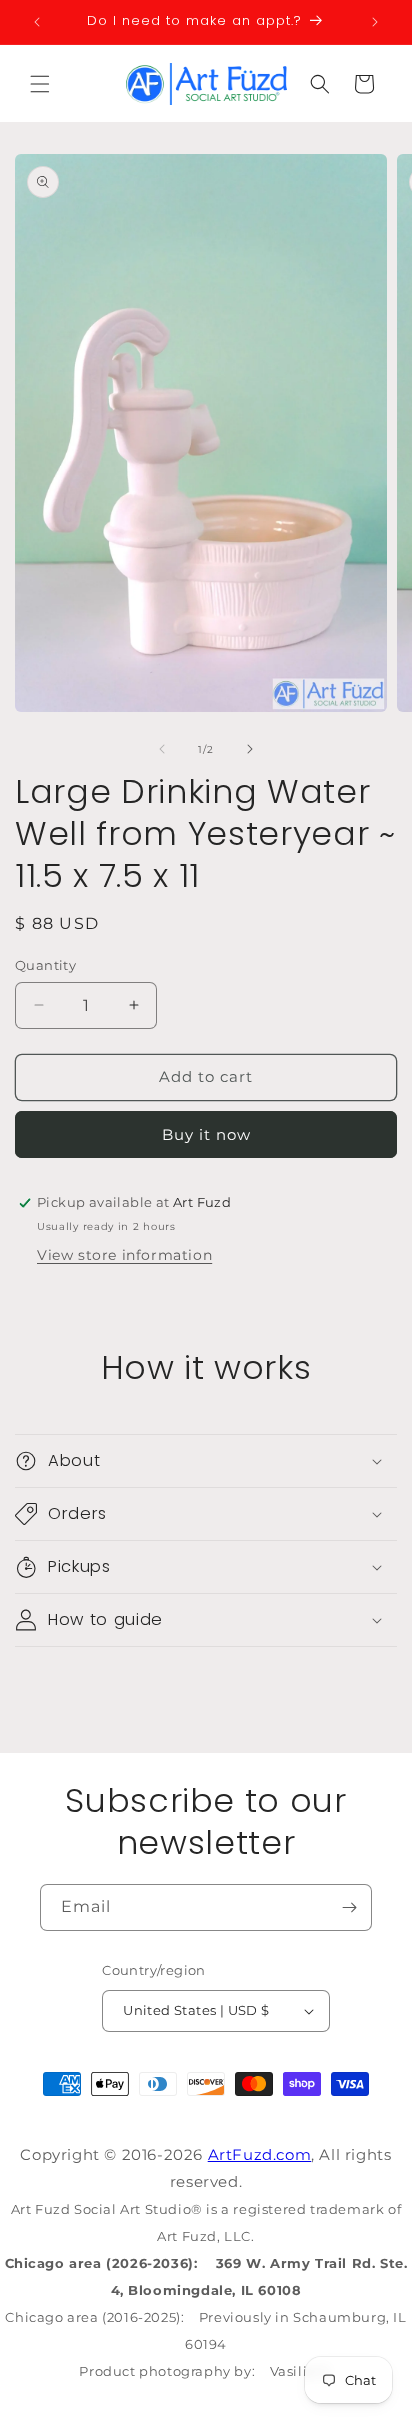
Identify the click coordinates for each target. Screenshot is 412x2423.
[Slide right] (250, 749)
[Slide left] (162, 749)
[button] (40, 84)
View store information (124, 1255)
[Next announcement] (375, 22)
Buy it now (206, 1134)
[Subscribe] (349, 1907)
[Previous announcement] (37, 22)
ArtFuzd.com (260, 2154)
